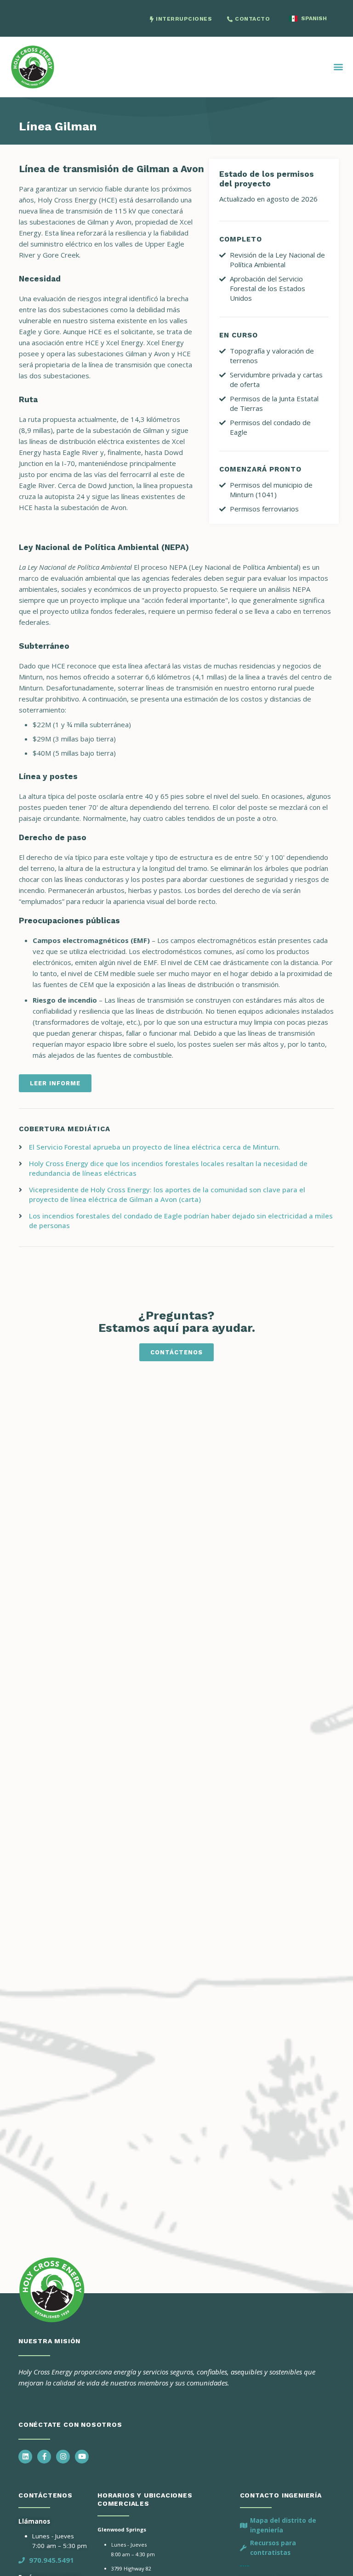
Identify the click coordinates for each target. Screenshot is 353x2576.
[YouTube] (82, 2457)
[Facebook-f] (44, 2457)
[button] (339, 67)
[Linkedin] (25, 2457)
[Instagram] (63, 2457)
